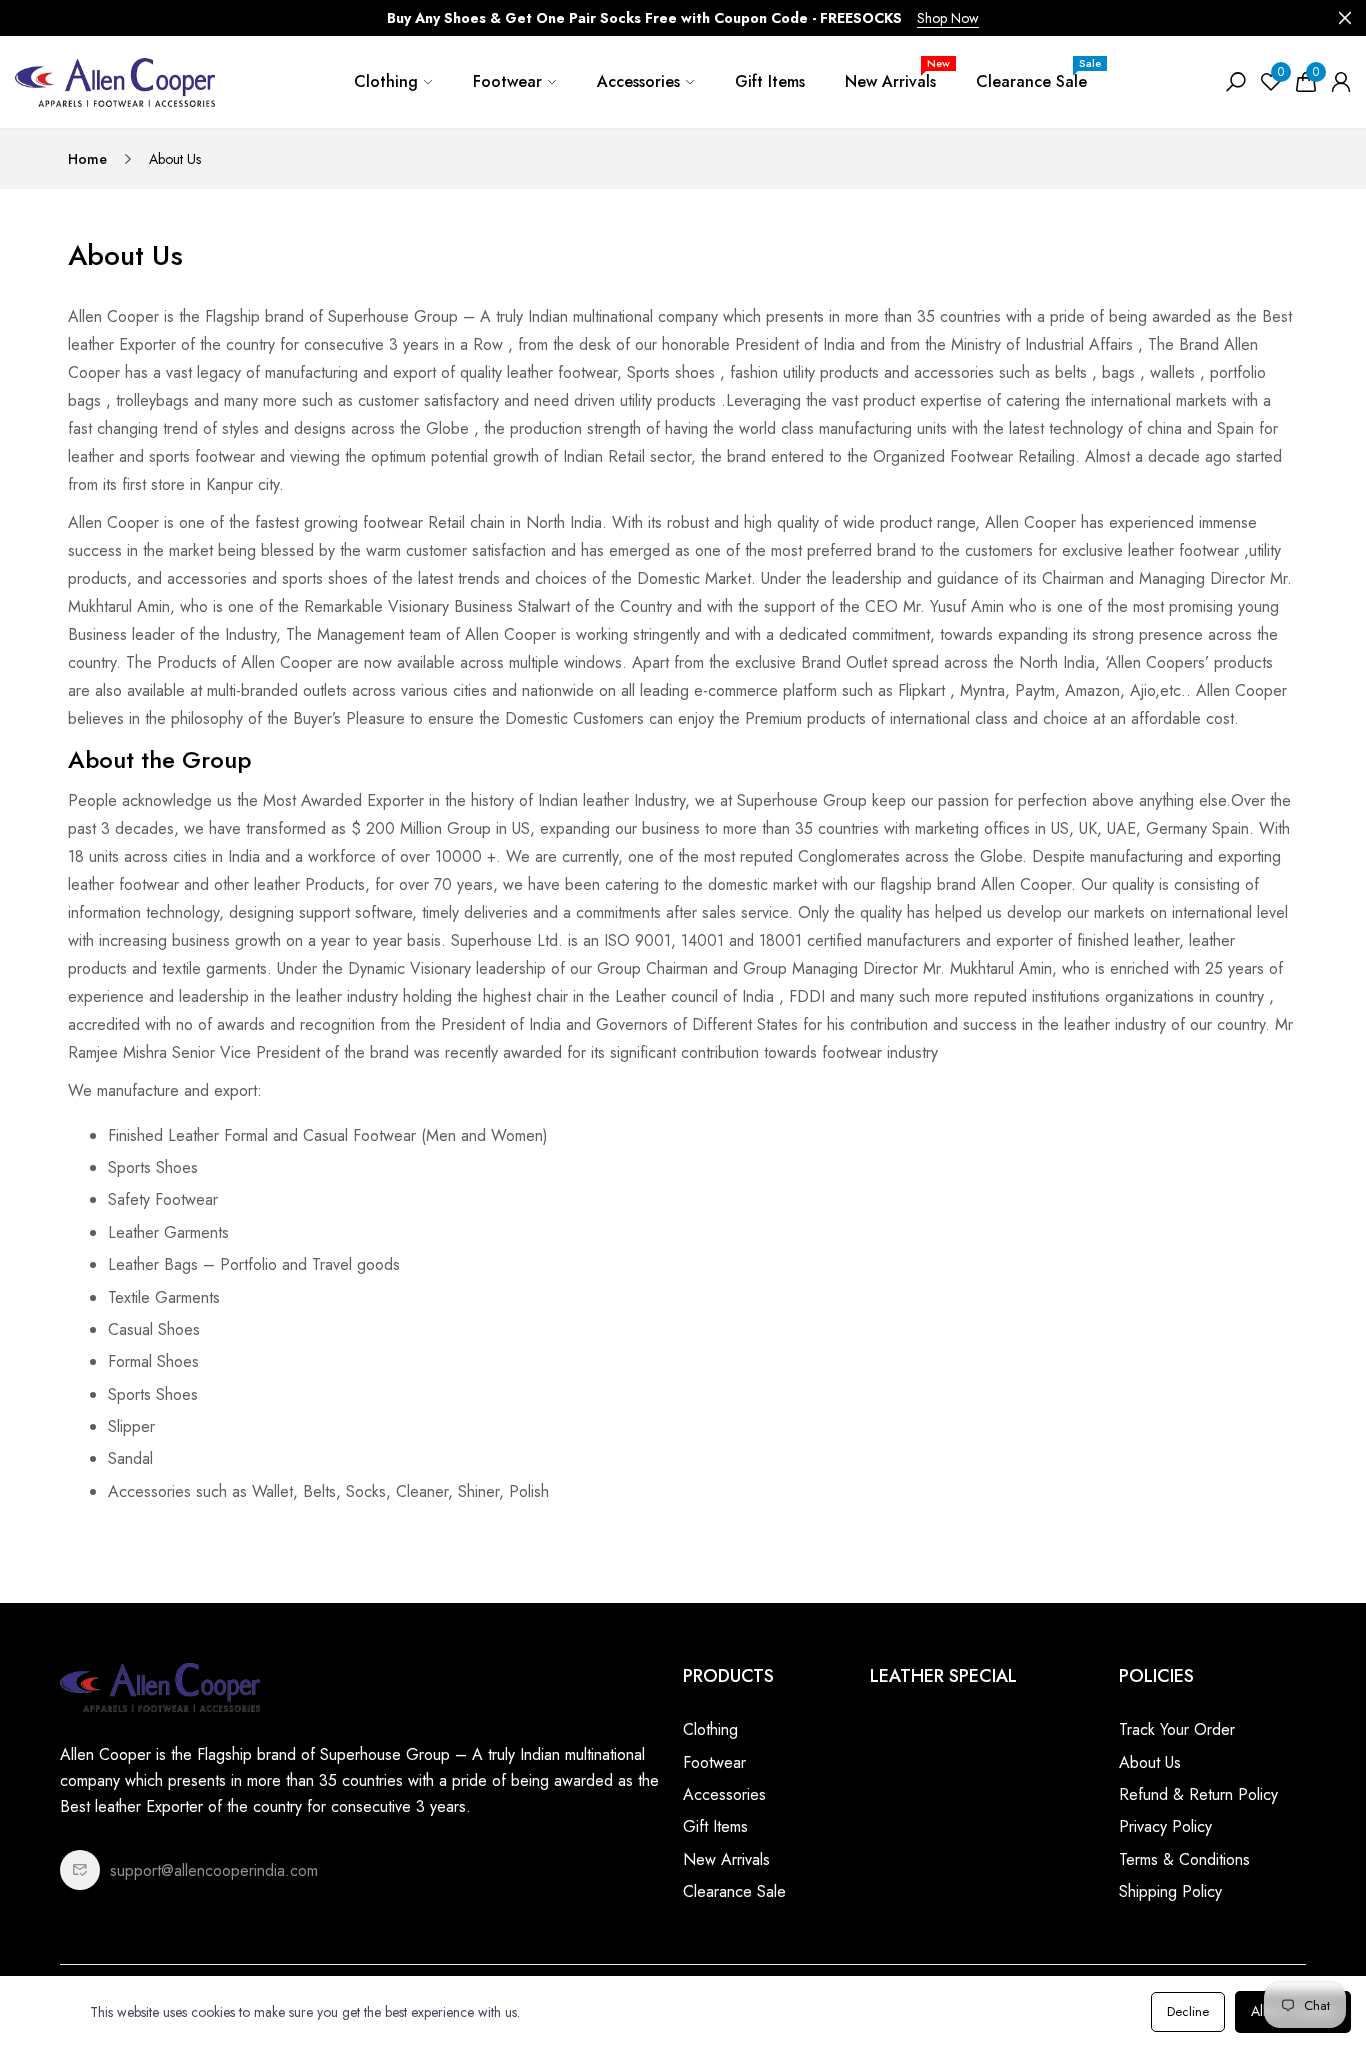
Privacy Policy (1165, 1826)
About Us (1150, 1762)
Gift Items (770, 81)
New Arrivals (897, 74)
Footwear (507, 81)
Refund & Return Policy (1198, 1794)
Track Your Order (1177, 1729)
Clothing (386, 81)
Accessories (638, 81)
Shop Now (948, 18)
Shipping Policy (1170, 1891)
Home (87, 159)
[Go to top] (1286, 1968)
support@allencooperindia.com (214, 1870)
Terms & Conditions (1184, 1859)
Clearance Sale (1038, 74)
